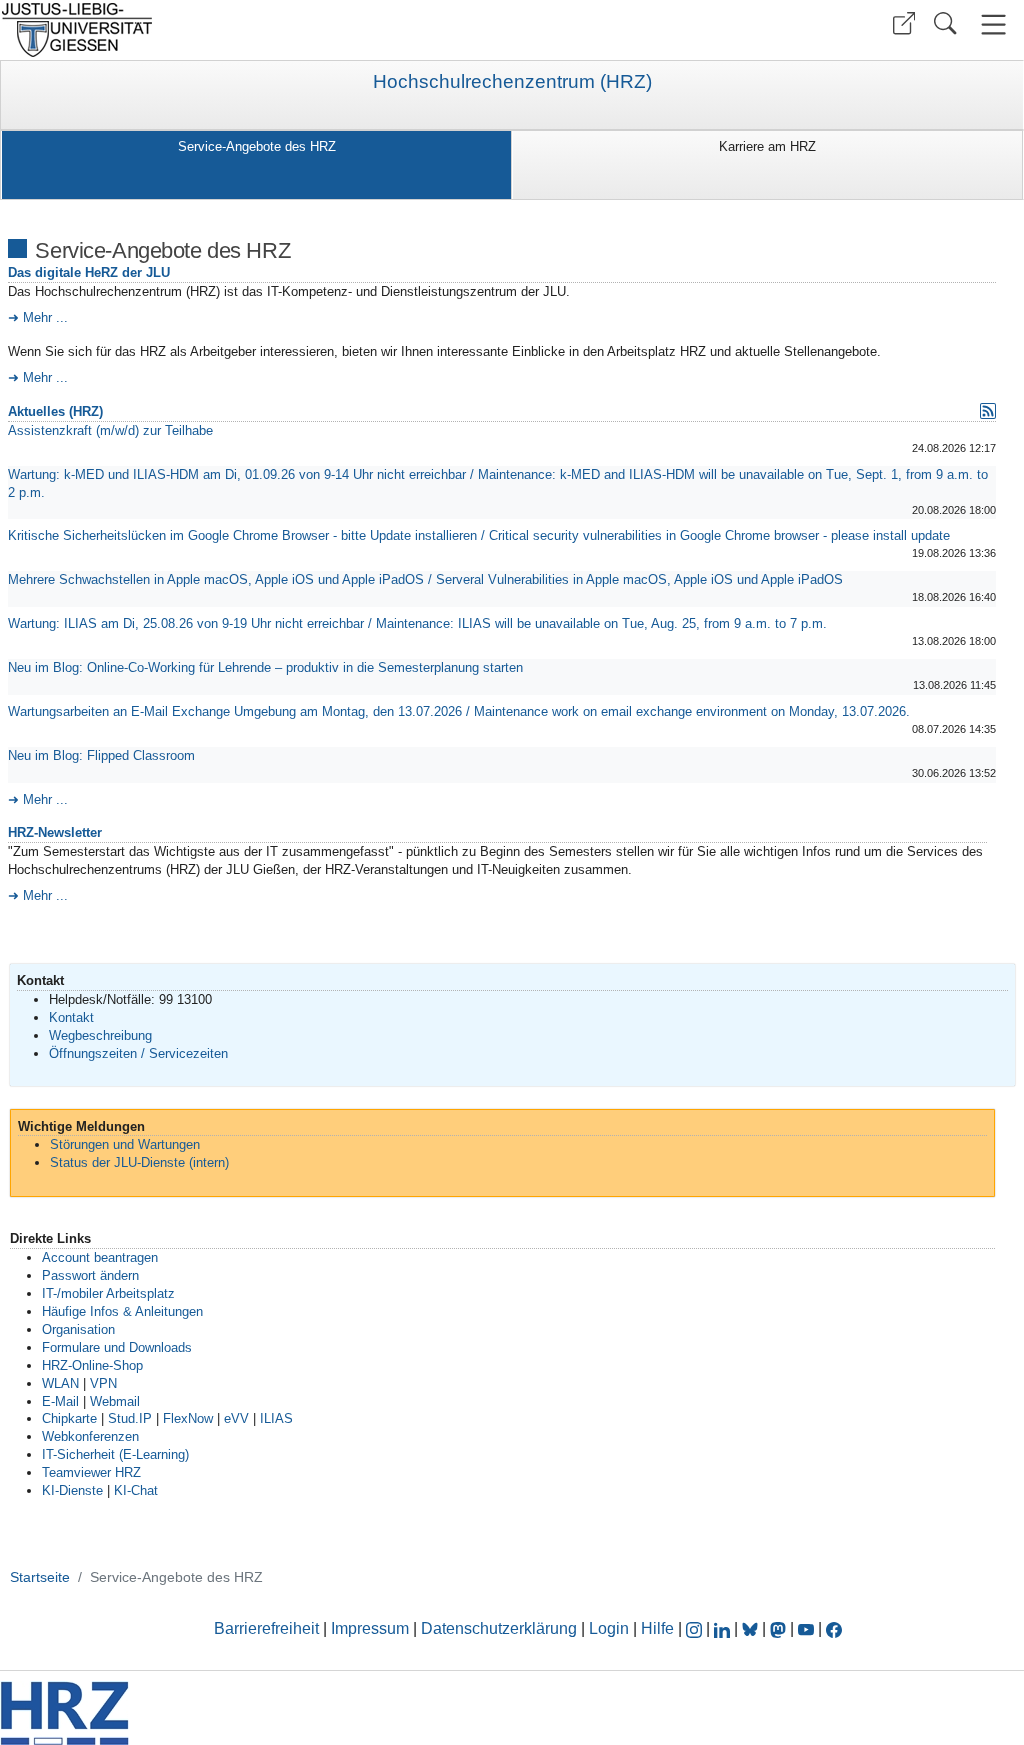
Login (611, 1628)
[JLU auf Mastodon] (780, 1628)
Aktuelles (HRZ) (55, 411)
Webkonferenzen (90, 1436)
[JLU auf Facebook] (834, 1628)
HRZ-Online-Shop (92, 1365)
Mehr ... (45, 317)
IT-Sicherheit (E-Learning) (115, 1454)
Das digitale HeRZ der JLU (89, 272)
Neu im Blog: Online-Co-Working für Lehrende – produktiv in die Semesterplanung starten (265, 667)
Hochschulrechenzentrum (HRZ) (512, 82)
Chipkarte (69, 1418)
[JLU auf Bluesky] (752, 1628)
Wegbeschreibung (100, 1035)
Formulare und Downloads (117, 1347)
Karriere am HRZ (767, 146)
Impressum (370, 1628)
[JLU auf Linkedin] (724, 1628)
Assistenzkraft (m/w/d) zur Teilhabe (110, 430)
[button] (904, 23)
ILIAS (276, 1418)
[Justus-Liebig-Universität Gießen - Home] (253, 30)
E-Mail (60, 1401)
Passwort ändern (90, 1275)
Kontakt (71, 1017)
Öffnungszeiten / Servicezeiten (138, 1053)
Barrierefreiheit (266, 1628)
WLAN (60, 1383)
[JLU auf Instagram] (696, 1628)
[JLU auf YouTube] (806, 1628)
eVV (236, 1418)
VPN (103, 1383)
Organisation (78, 1329)
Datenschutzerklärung (499, 1628)
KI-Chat (136, 1490)
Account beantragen (100, 1257)
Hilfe (657, 1628)
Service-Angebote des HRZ (257, 146)
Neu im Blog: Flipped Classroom (101, 755)
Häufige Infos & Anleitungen (122, 1311)
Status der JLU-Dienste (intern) (139, 1162)
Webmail (115, 1401)
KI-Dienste (72, 1490)
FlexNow (188, 1418)
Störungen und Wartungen (125, 1144)
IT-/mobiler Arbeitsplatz (108, 1293)
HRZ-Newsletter (55, 832)
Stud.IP (130, 1418)
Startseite (40, 1577)
